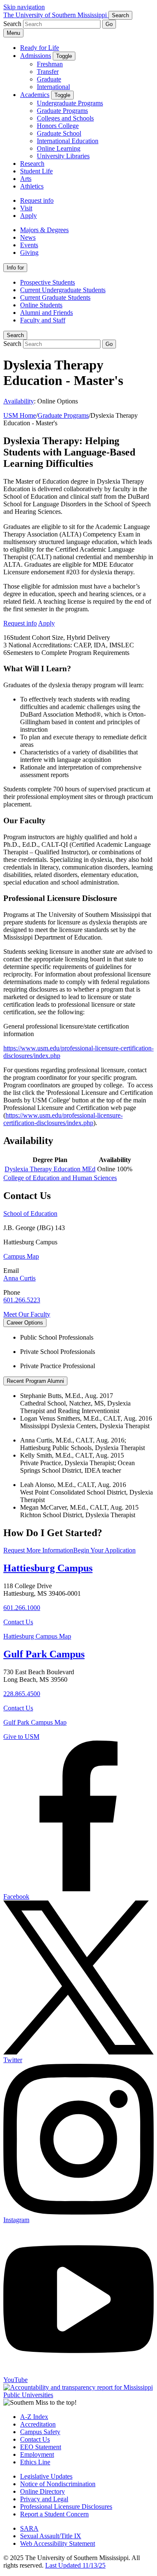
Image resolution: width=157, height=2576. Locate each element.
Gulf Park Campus (44, 1654)
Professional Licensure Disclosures (66, 2507)
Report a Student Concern (54, 2514)
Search (15, 335)
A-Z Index (34, 2417)
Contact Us (18, 1622)
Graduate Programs (62, 111)
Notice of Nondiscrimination (58, 2484)
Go (109, 24)
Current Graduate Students (55, 297)
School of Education (30, 1213)
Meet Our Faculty (27, 1314)
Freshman (50, 64)
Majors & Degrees (44, 230)
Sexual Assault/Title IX (51, 2536)
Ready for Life (40, 48)
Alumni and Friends (46, 313)
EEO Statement (41, 2447)
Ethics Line (35, 2462)
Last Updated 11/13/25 (75, 2565)
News (28, 237)
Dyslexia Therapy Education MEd (50, 1169)
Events (29, 245)
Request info (37, 200)
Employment (37, 2454)
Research (32, 164)
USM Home (20, 415)
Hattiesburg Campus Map (37, 1636)
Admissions (36, 56)
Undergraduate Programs (70, 103)
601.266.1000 (22, 1608)
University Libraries (63, 156)
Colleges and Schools (65, 118)
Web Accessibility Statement (58, 2543)
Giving (29, 253)
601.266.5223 (22, 1300)
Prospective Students (48, 282)
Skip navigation (24, 7)
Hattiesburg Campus (48, 1568)
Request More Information (38, 1550)
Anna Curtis (19, 1278)
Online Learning (59, 148)
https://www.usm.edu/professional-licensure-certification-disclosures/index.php (63, 1119)
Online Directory (42, 2491)
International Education (68, 141)
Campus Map (21, 1256)
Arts (26, 179)
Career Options (25, 1323)
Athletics (32, 186)
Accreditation (38, 2424)
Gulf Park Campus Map (35, 1722)
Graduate (49, 79)
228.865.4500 (22, 1694)
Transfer (48, 72)
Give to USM (21, 1737)
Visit (26, 208)
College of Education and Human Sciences (60, 1178)
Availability (19, 401)
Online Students (41, 305)
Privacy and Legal (44, 2499)
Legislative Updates (46, 2476)
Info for (15, 268)
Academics (35, 95)
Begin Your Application (104, 1550)
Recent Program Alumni (35, 1381)
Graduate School (59, 133)
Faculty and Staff (43, 320)
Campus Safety (40, 2432)
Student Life (36, 171)
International (53, 87)
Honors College (58, 126)
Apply (28, 216)
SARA (29, 2528)
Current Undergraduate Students (63, 290)
